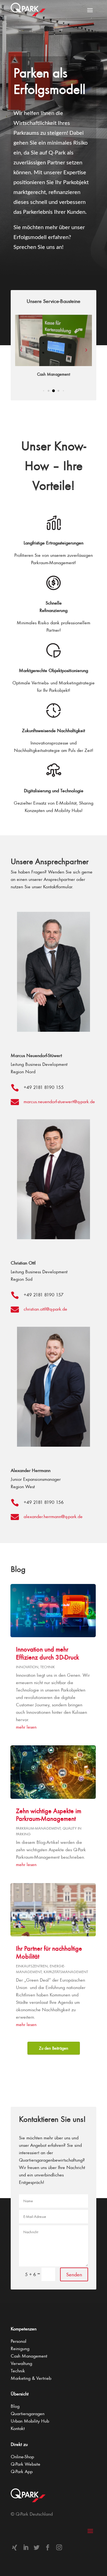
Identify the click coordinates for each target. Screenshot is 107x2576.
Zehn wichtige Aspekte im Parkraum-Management (49, 1815)
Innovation (27, 1667)
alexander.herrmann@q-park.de (53, 1516)
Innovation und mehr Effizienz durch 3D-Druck (47, 1653)
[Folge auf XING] (15, 2547)
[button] (86, 350)
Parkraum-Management (38, 1828)
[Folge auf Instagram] (59, 2547)
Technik (48, 1667)
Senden (74, 2274)
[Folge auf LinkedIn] (26, 2547)
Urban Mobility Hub (30, 2421)
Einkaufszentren (32, 1966)
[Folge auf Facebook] (48, 2547)
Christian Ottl (23, 1263)
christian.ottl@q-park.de (45, 1309)
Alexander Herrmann (31, 1471)
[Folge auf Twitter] (37, 2547)
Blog (15, 2406)
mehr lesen (26, 1727)
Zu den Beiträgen (54, 2048)
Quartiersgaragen (28, 2414)
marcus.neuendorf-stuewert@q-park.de (59, 1102)
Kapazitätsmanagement (66, 1972)
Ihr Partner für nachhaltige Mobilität (49, 1952)
